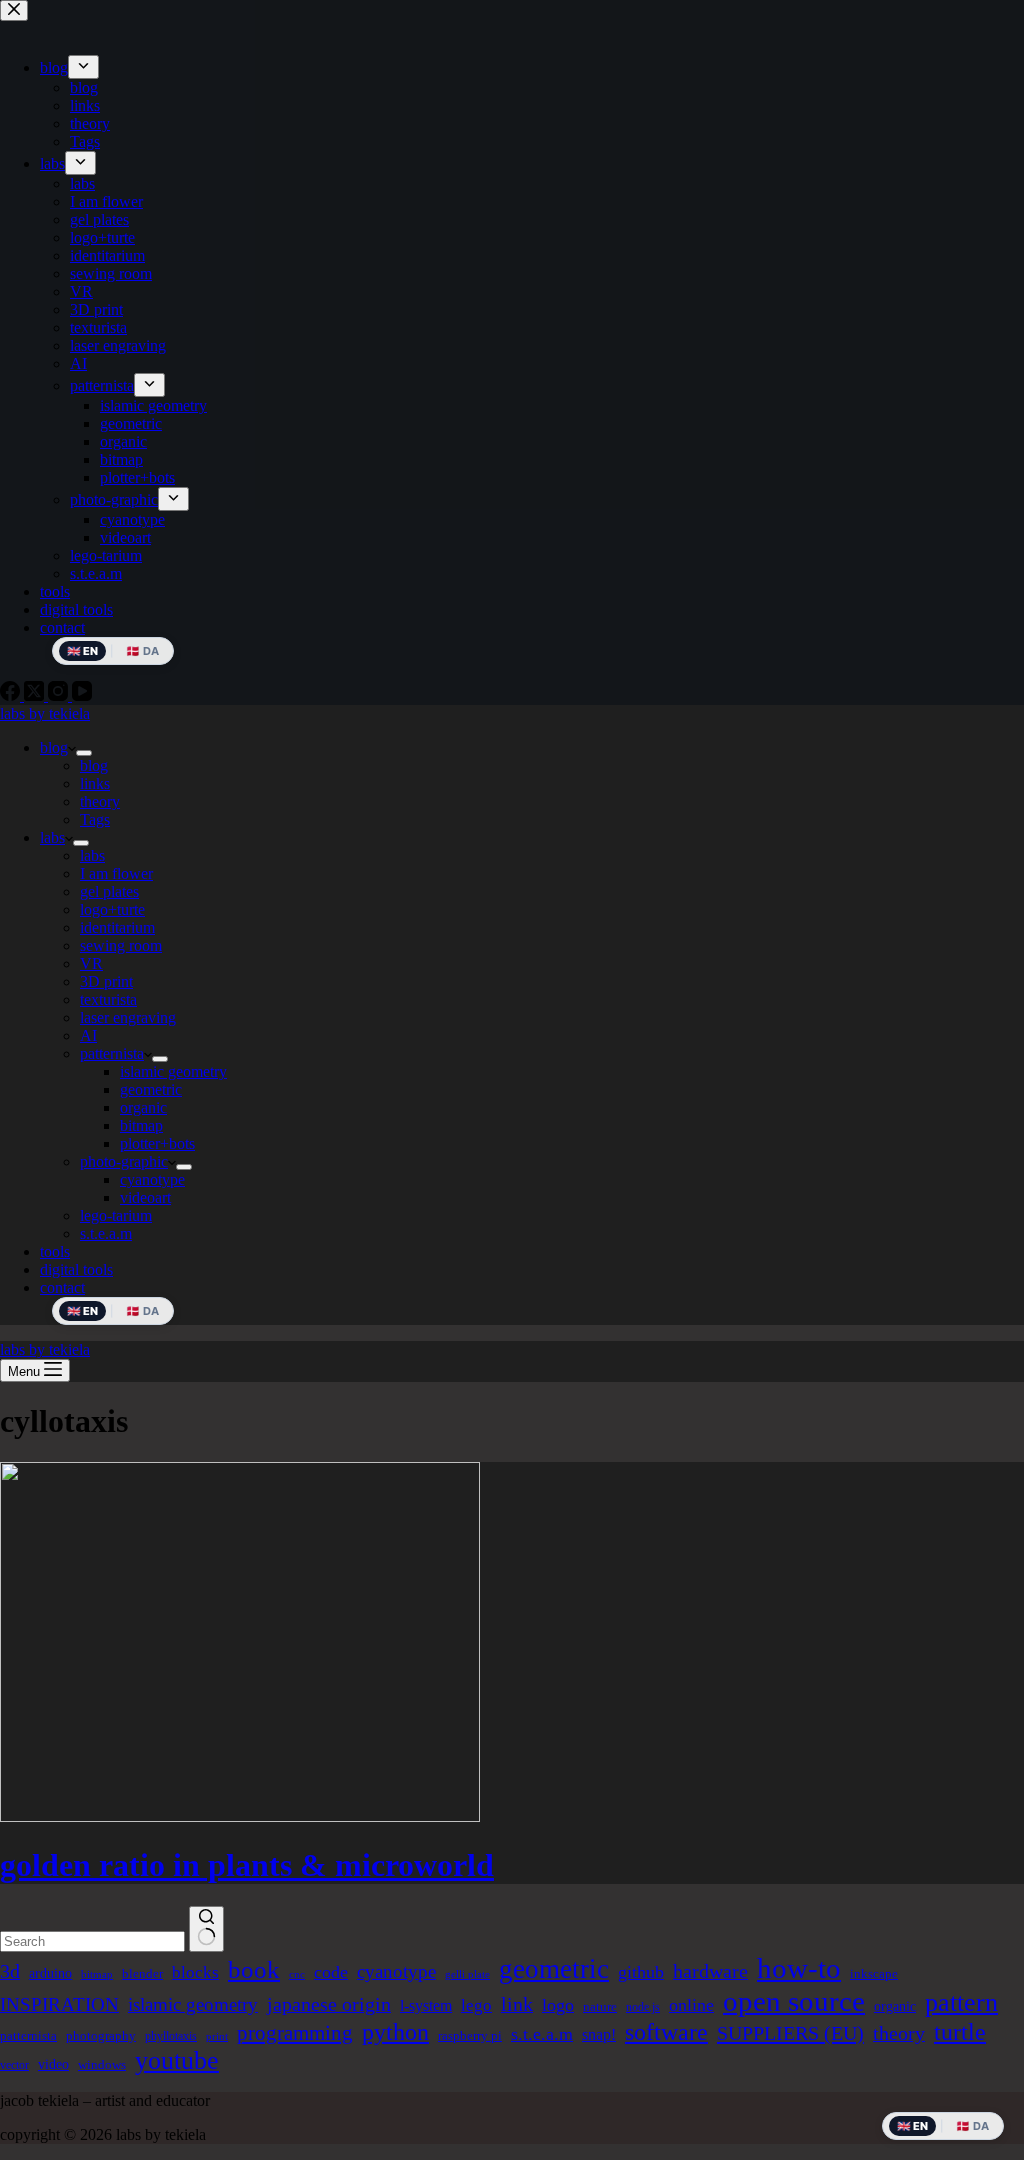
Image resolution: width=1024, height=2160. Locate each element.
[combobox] (92, 1941)
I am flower (116, 873)
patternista (112, 1053)
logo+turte (112, 909)
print (217, 2036)
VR (91, 963)
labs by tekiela (45, 713)
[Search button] (206, 1929)
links (95, 783)
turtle (960, 2032)
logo (558, 2005)
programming (295, 2033)
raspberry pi (470, 2035)
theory (100, 801)
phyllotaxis (171, 2036)
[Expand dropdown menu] (84, 753)
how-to (799, 1968)
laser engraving (128, 1017)
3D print (106, 981)
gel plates (109, 891)
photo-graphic (124, 1161)
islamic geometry (173, 1071)
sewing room (121, 945)
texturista (108, 999)
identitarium (117, 927)
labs (52, 837)
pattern (961, 2002)
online (691, 2005)
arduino (50, 1973)
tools (55, 1251)
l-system (426, 2005)
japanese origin (329, 2004)
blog (54, 747)
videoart (145, 1197)
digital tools (76, 1269)
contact (62, 1287)
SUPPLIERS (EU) (790, 2033)
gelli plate (467, 1974)
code (331, 1972)
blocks (195, 1972)
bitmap (141, 1125)
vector (14, 2065)
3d (10, 1971)
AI (88, 1035)
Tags (95, 819)
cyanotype (152, 1179)
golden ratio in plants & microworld (247, 1865)
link (517, 2004)
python (395, 2031)
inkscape (874, 1973)
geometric (151, 1089)
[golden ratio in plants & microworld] (240, 1816)
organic (143, 1107)
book (254, 1969)
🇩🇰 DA (142, 1311)
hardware (710, 1971)
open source (794, 2001)
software (666, 2032)
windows (102, 2064)
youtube (177, 2060)
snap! (599, 2034)
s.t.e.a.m (106, 1233)
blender (142, 1973)
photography (101, 2035)
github (641, 1972)
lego (476, 2005)
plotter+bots (157, 1143)
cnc (297, 1974)
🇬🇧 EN (82, 1311)
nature (600, 2006)
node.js (643, 2007)
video (53, 2064)
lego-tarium (116, 1215)
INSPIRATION (59, 2004)
